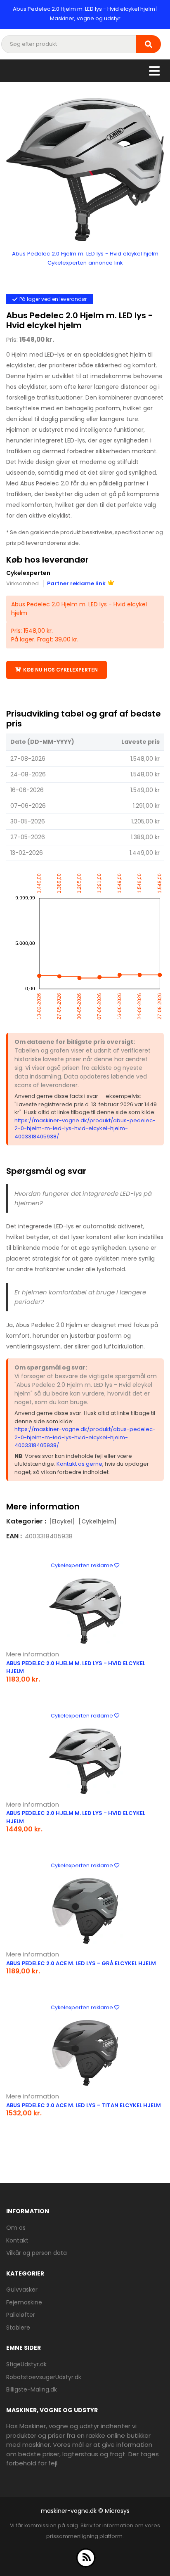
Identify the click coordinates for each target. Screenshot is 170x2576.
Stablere (18, 2328)
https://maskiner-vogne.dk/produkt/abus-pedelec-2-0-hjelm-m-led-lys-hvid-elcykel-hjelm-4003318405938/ (85, 1128)
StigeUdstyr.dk (26, 2364)
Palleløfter (21, 2315)
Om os (16, 2228)
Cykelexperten (28, 573)
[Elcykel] (62, 1521)
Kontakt (17, 2240)
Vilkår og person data (37, 2253)
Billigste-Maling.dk (32, 2389)
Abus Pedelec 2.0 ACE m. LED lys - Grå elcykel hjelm (81, 1963)
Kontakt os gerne (79, 1464)
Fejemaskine (24, 2302)
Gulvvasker (22, 2290)
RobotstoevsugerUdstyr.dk (44, 2377)
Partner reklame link (76, 583)
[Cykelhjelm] (98, 1521)
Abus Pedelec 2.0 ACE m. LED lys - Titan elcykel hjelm (84, 2105)
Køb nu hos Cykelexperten (60, 670)
